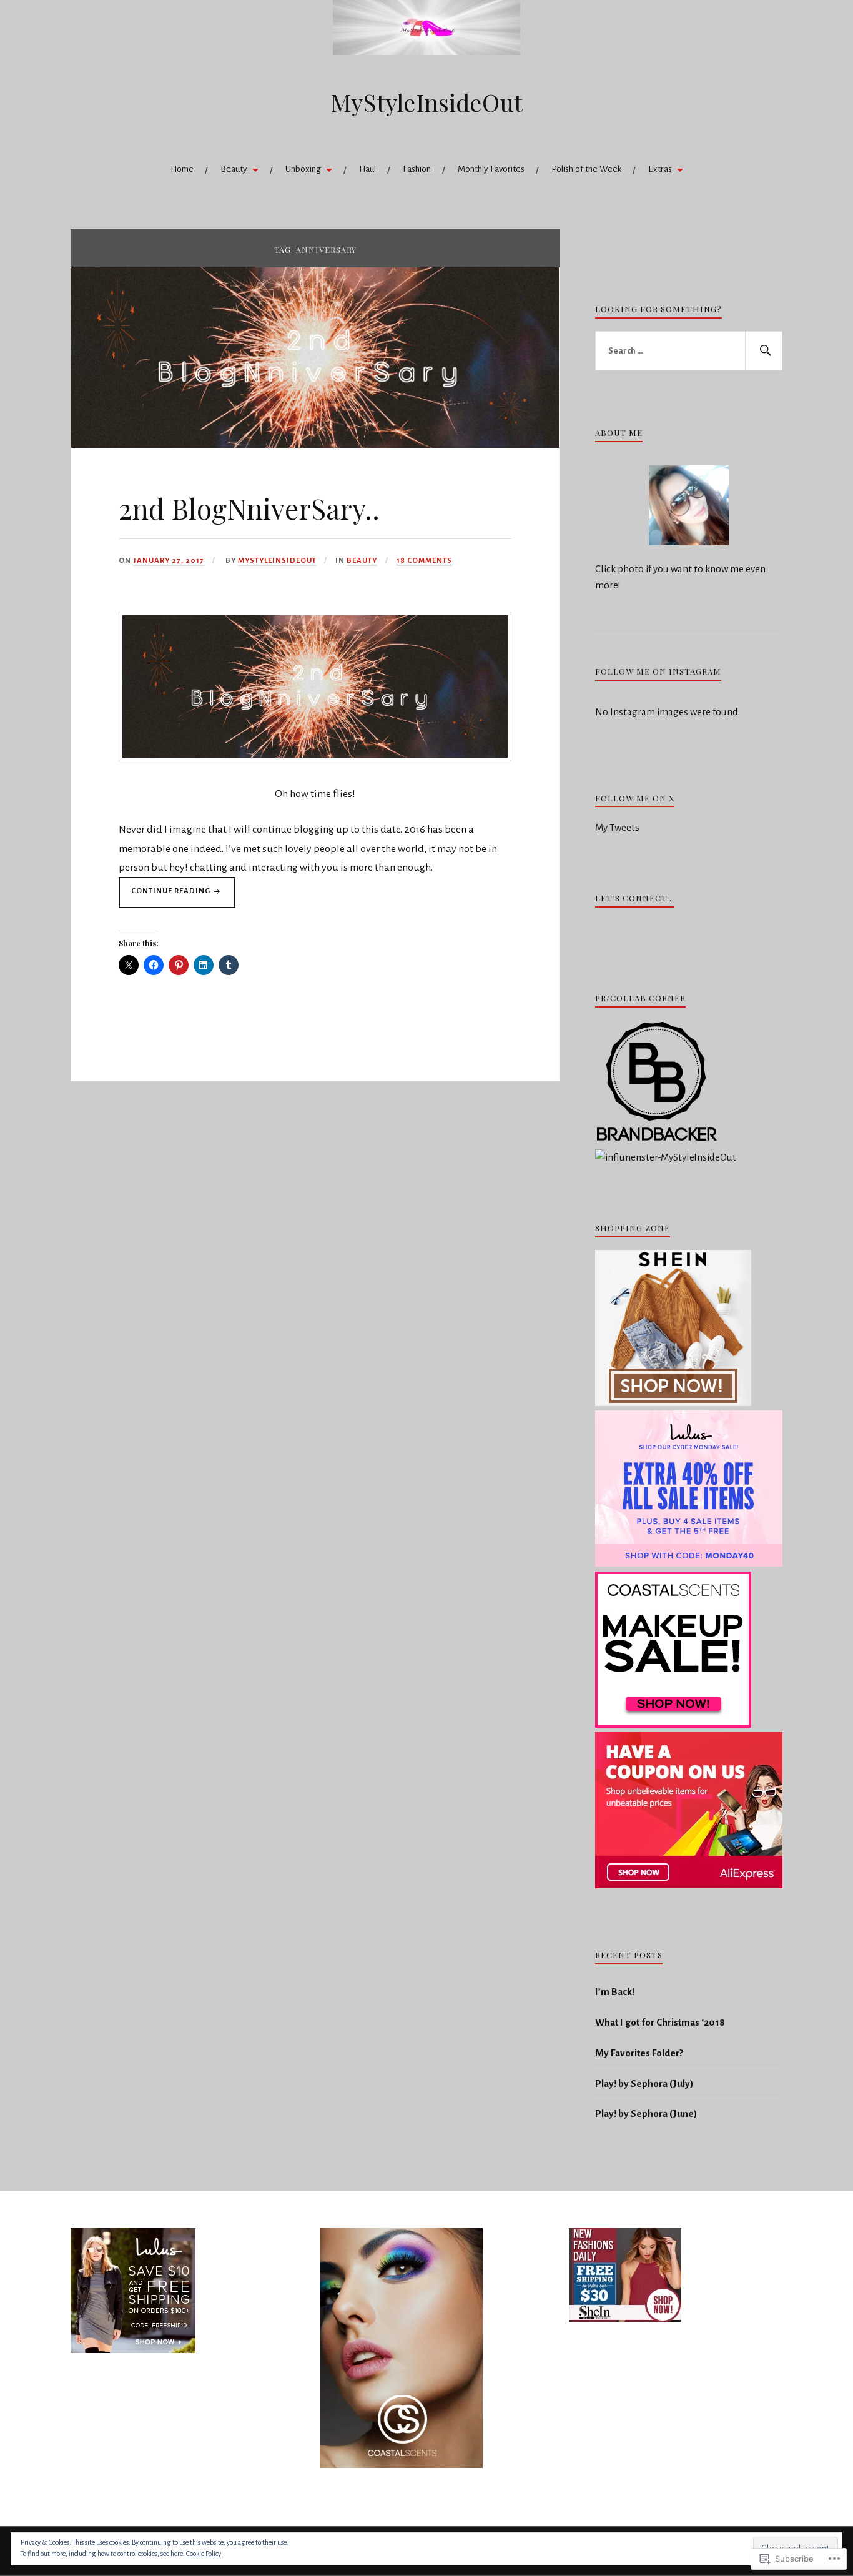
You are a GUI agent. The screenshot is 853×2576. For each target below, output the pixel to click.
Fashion (417, 169)
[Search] (764, 351)
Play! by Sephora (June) (646, 2113)
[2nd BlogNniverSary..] (315, 444)
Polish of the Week (586, 169)
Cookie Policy (204, 2554)
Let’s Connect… (635, 898)
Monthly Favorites (491, 169)
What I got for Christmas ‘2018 (660, 2022)
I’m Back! (615, 1992)
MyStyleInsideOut (426, 102)
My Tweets (617, 827)
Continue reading (165, 894)
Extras (660, 169)
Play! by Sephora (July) (644, 2083)
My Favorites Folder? (639, 2053)
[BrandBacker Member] (658, 1142)
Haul (367, 169)
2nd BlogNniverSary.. (249, 508)
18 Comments (424, 561)
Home (182, 169)
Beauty (234, 169)
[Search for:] (689, 351)
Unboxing (303, 169)
